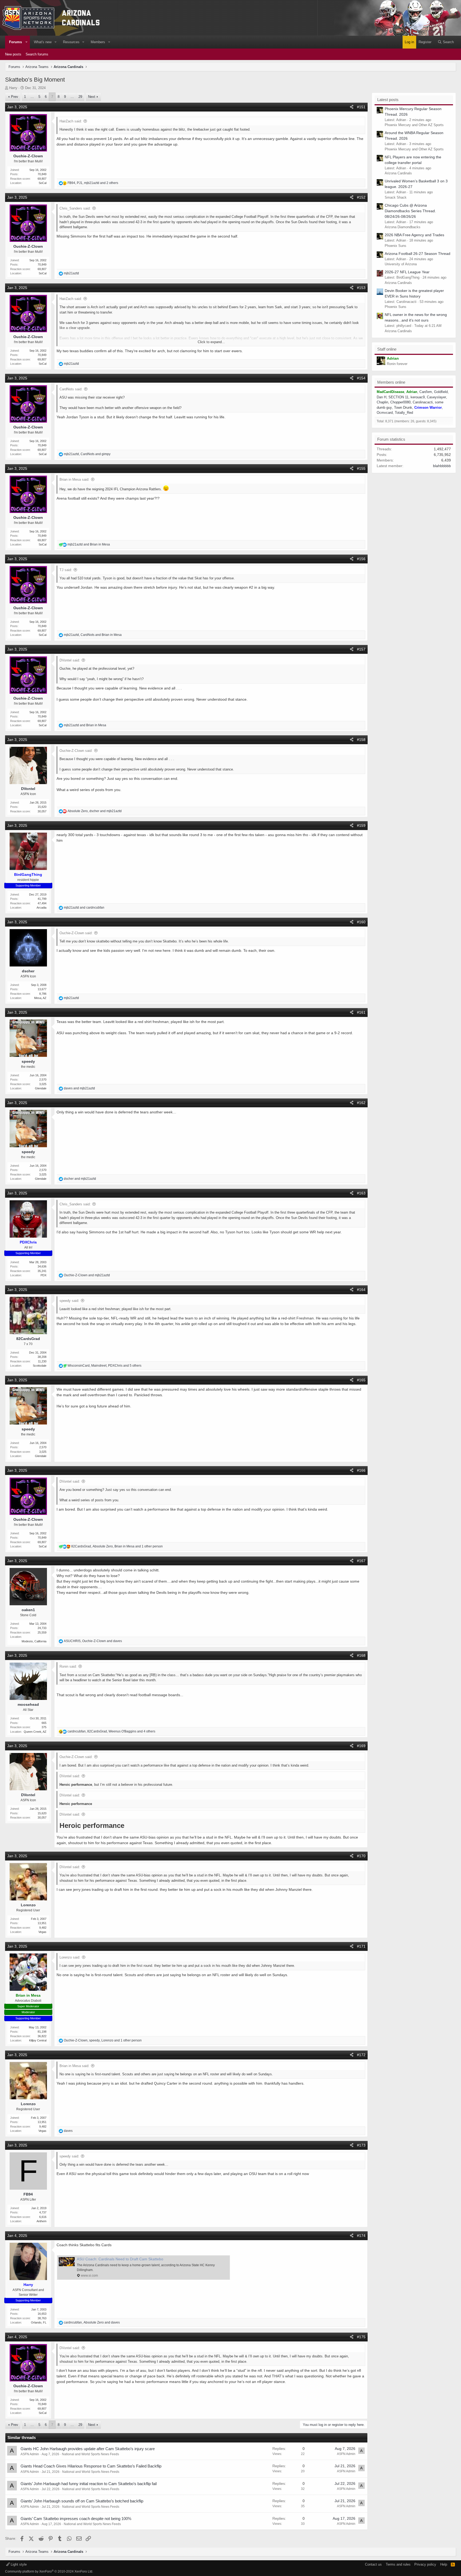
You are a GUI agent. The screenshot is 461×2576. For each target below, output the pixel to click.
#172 (361, 2055)
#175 (361, 2337)
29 (80, 97)
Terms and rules (398, 2564)
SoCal (43, 183)
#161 (361, 1012)
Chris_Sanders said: (75, 208)
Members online (391, 382)
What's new (43, 42)
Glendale (41, 1088)
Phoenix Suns (396, 246)
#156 (361, 559)
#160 (361, 922)
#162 (361, 1103)
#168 (361, 1655)
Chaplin (382, 402)
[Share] (352, 107)
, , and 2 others (93, 183)
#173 (361, 2145)
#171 (361, 1946)
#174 (361, 2236)
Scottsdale (40, 1366)
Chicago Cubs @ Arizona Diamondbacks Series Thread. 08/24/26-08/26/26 (410, 211)
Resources (71, 42)
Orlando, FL (39, 2322)
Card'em (426, 392)
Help (444, 2564)
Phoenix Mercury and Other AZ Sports (414, 125)
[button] (27, 42)
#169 (361, 1746)
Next (92, 97)
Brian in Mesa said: (74, 480)
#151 (361, 107)
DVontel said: (70, 660)
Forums (15, 42)
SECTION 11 (398, 397)
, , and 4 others (111, 1731)
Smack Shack (396, 197)
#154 (361, 378)
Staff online (387, 349)
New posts (13, 54)
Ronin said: (68, 1666)
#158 (361, 740)
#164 (361, 1290)
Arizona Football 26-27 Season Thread (418, 254)
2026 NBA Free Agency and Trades (414, 235)
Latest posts (388, 100)
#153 (361, 288)
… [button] (32, 97)
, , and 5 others (104, 1366)
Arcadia (41, 908)
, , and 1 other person (117, 1546)
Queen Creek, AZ (35, 1732)
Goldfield (441, 392)
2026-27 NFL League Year (407, 272)
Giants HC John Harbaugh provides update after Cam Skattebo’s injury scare (88, 2449)
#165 (361, 1380)
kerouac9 (418, 397)
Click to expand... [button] (211, 342)
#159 (361, 825)
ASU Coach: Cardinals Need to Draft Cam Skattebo (120, 2259)
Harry (13, 88)
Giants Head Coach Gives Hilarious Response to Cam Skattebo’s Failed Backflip (91, 2466)
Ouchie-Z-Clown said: (76, 751)
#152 (361, 197)
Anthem (41, 2221)
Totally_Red (404, 413)
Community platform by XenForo (49, 2571)
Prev (15, 97)
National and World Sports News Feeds (90, 2454)
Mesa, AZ (40, 998)
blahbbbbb (442, 466)
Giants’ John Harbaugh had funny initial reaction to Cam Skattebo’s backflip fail (89, 2484)
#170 (361, 1856)
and (89, 544)
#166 (361, 1470)
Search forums (37, 54)
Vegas (42, 1932)
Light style (18, 2564)
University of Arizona (401, 264)
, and (87, 454)
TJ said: (66, 570)
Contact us (373, 2564)
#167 (361, 1561)
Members (98, 42)
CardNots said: (71, 389)
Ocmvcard (385, 413)
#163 (361, 1193)
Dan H (381, 397)
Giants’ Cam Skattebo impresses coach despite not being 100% (76, 2519)
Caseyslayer (436, 397)
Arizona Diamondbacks (403, 227)
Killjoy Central (38, 2040)
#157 (361, 649)
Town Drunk (403, 408)
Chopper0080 (400, 402)
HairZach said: (71, 121)
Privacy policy (425, 2564)
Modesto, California (34, 1641)
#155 (361, 468)
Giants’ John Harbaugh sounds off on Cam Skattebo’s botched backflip (82, 2501)
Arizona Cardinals (398, 173)
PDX (43, 1275)
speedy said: (69, 1301)
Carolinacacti (423, 402)
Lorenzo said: (70, 1957)
